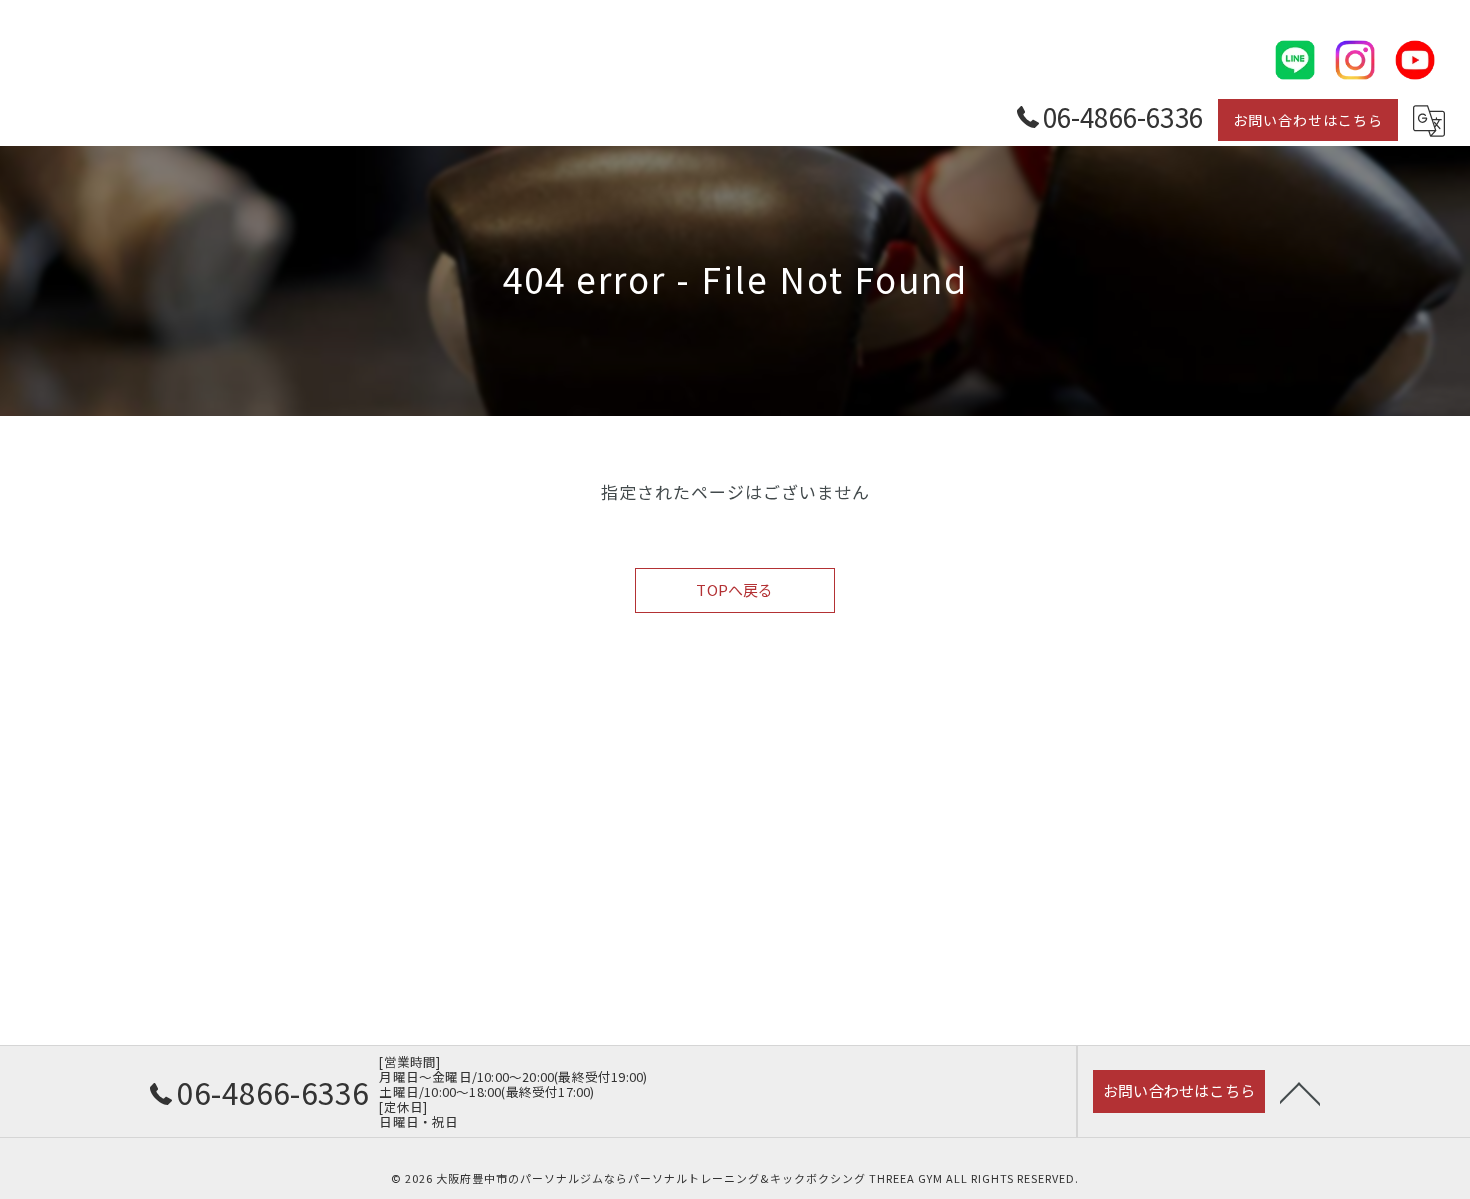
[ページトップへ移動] (1300, 1092)
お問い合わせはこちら (1308, 120)
